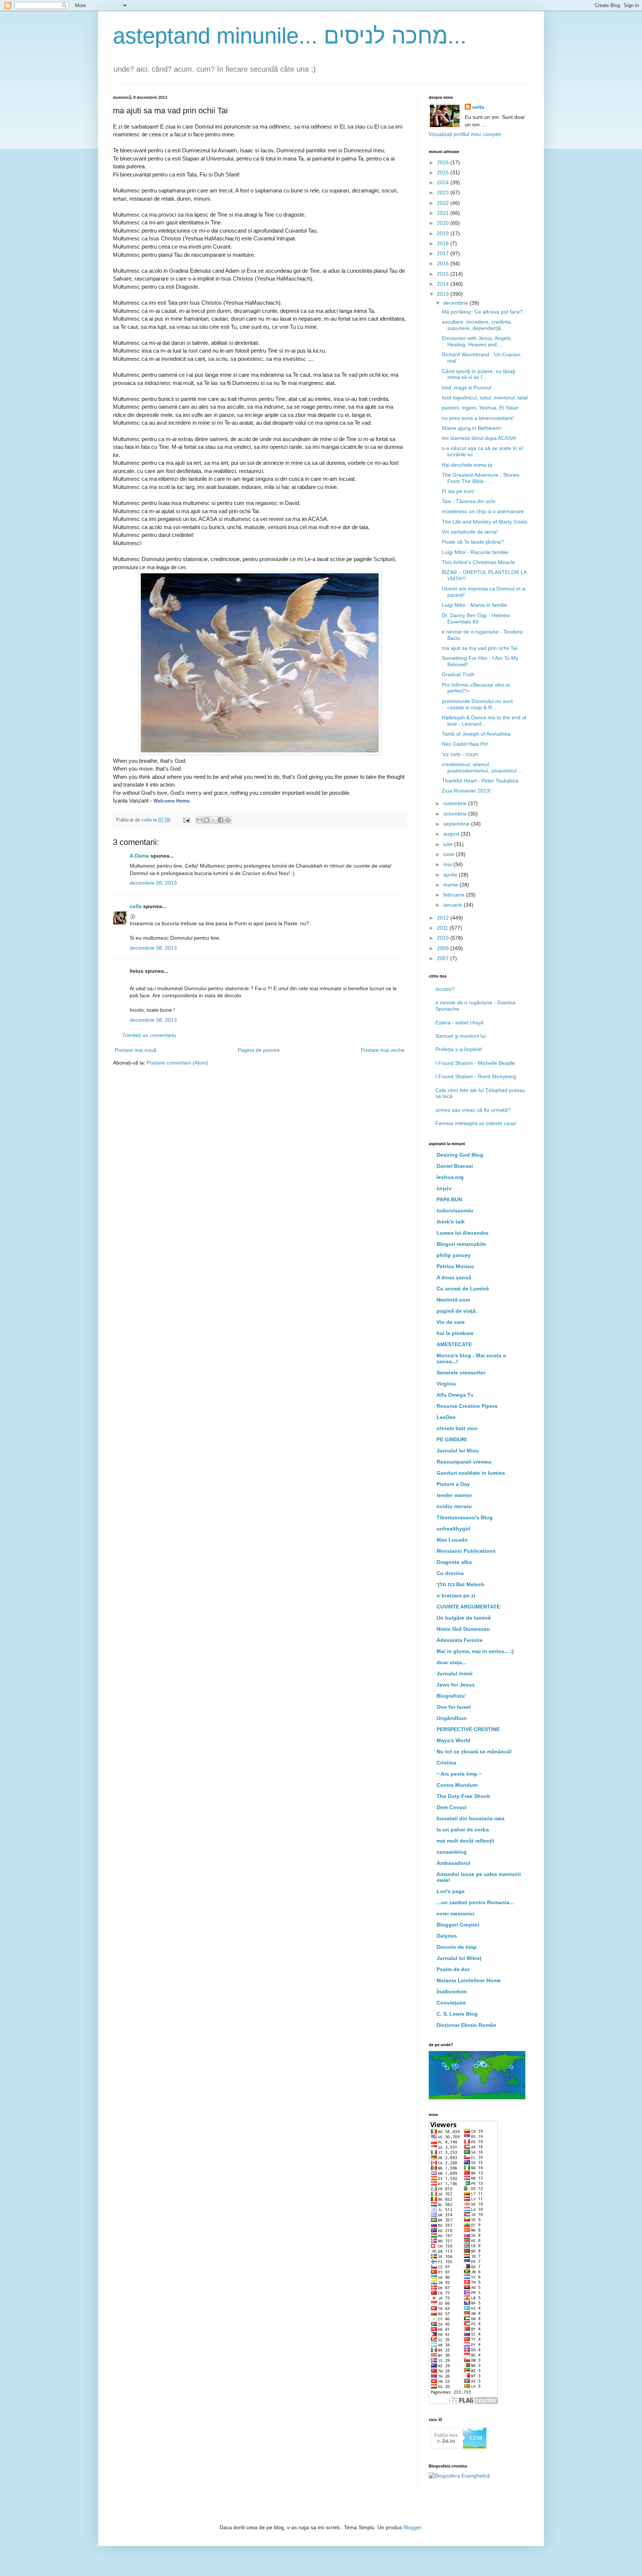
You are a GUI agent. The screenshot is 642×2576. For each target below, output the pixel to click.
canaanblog (452, 1852)
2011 (443, 928)
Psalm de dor (453, 1969)
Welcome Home (171, 801)
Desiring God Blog (460, 1155)
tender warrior (454, 1495)
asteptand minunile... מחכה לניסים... (290, 36)
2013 (444, 294)
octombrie (456, 814)
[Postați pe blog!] (207, 820)
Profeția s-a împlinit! (459, 1049)
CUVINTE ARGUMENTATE (468, 1607)
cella (136, 906)
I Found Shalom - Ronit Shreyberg (476, 1076)
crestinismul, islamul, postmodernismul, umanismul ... (482, 767)
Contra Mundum (457, 1785)
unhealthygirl (453, 1529)
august (452, 834)
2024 (444, 182)
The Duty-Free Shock (463, 1796)
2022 (444, 203)
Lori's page (451, 1891)
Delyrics (447, 1936)
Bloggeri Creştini (458, 1925)
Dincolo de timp (457, 1947)
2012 (444, 918)
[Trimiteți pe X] (214, 820)
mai (448, 864)
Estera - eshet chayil (459, 1023)
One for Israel (454, 1707)
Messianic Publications (466, 1551)
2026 (444, 162)
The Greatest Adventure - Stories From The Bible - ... (481, 478)
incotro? (445, 989)
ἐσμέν (444, 1188)
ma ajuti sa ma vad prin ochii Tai (479, 648)
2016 (444, 263)
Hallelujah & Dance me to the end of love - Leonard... (484, 721)
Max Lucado (452, 1540)
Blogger (412, 2527)
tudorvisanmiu (455, 1211)
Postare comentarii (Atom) (178, 1063)
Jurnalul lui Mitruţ (459, 1958)
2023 (444, 192)
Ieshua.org (450, 1177)
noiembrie (456, 803)
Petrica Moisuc (455, 1266)
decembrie (456, 303)
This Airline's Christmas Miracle (478, 562)
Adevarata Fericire (460, 1640)
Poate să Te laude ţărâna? (473, 542)
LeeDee (446, 1417)
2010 (444, 938)
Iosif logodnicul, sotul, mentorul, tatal (485, 398)
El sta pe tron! (458, 491)
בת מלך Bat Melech (461, 1584)
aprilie (451, 875)
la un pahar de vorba (463, 1830)
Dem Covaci (452, 1807)
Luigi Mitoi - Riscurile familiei (475, 552)
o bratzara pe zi (456, 1595)
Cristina (446, 1763)
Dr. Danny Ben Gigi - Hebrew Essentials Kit (476, 618)
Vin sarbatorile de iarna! (470, 532)
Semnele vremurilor (461, 1373)
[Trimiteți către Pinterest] (228, 820)
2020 (444, 223)
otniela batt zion (457, 1428)
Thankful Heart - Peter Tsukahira (480, 781)
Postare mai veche (383, 1050)
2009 (444, 948)
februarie (455, 895)
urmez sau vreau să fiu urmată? (473, 1110)
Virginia (446, 1384)
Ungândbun (452, 1718)
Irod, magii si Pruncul (466, 388)
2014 (444, 284)
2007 (444, 958)
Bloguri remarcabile (461, 1244)
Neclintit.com (453, 1300)
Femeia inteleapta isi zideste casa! (476, 1123)
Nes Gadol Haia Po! (465, 744)
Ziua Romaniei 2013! (466, 791)
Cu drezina (450, 1573)
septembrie (457, 824)
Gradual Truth (458, 674)
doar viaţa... (451, 1662)
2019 (444, 233)
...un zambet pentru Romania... (475, 1902)
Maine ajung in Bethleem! (472, 428)
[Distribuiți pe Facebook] (221, 820)
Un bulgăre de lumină (464, 1618)
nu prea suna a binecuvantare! (478, 418)
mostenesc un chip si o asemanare (483, 511)
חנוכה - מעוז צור (460, 754)
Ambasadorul (453, 1863)
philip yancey (454, 1255)
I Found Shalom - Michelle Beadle (475, 1063)
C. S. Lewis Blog (457, 2014)
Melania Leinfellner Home (469, 1980)
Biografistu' (451, 1696)
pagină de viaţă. (457, 1311)
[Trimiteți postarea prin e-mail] (186, 820)
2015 (444, 274)
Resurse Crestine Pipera (467, 1406)
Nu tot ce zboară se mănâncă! (474, 1752)
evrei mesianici (455, 1914)
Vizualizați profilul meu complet (465, 134)
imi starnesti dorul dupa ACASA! (479, 438)
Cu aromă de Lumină (463, 1289)
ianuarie (453, 905)
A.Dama (139, 856)
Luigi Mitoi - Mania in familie (474, 605)
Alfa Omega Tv (455, 1395)
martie (451, 885)
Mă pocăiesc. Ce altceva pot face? (482, 312)
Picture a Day (453, 1484)
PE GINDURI (452, 1439)
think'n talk (451, 1222)
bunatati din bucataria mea (471, 1818)
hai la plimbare (455, 1333)
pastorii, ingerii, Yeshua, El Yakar (480, 408)
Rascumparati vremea (464, 1462)
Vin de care (451, 1322)
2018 (444, 243)
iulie (449, 844)
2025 (444, 172)
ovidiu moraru (454, 1506)
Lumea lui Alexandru (463, 1233)
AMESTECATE (454, 1344)
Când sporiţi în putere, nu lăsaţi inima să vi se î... (479, 374)
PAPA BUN (449, 1199)
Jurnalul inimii (455, 1673)
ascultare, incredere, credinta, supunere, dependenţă (477, 325)
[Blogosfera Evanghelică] (459, 2476)
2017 (444, 253)
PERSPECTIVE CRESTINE (468, 1729)
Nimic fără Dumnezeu (463, 1629)
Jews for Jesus (456, 1685)
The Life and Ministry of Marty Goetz (485, 522)
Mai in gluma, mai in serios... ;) (475, 1651)
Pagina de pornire (259, 1050)
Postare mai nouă (136, 1050)
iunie (450, 854)
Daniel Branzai (455, 1166)
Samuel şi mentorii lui (461, 1036)
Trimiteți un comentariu (149, 1035)
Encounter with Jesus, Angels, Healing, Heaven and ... (477, 341)
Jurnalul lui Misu (458, 1451)
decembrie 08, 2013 (153, 883)
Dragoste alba (454, 1562)
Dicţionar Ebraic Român (466, 2025)
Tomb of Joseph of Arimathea (476, 734)
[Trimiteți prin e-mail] (200, 820)
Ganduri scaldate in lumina (471, 1473)
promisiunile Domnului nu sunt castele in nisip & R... (477, 704)
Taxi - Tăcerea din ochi (468, 501)
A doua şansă (454, 1277)
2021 (444, 213)
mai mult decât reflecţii (465, 1841)
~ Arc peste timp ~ (459, 1774)
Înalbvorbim (452, 1992)
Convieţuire (451, 2003)
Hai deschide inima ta (467, 465)
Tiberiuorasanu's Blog (465, 1517)
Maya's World (453, 1740)
